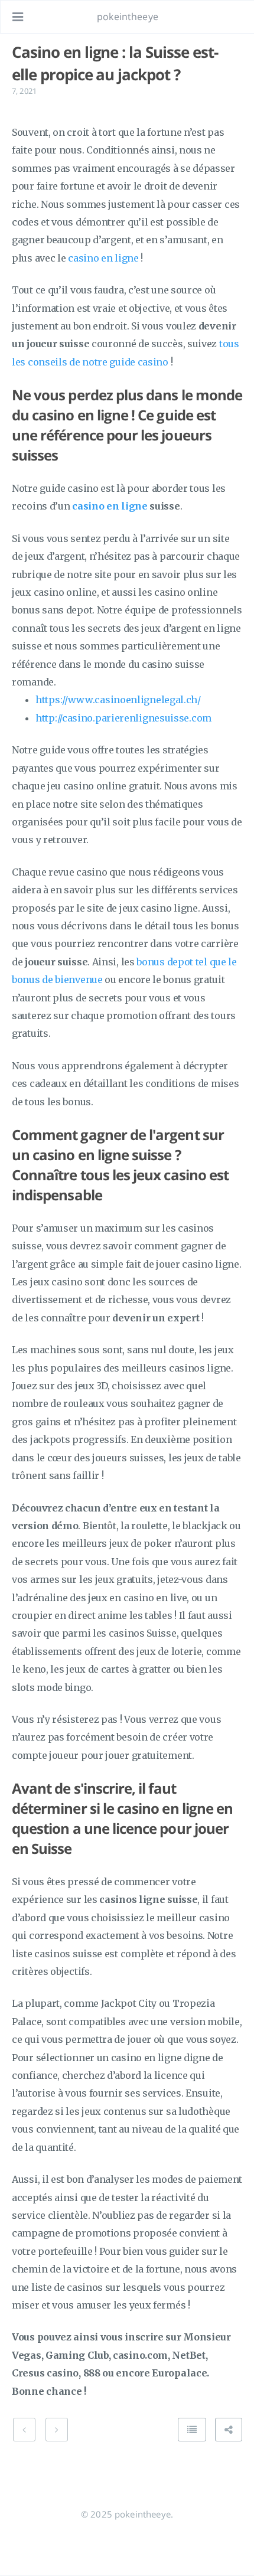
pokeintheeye (128, 17)
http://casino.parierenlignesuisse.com (123, 718)
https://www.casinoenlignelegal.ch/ (118, 700)
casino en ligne (103, 258)
